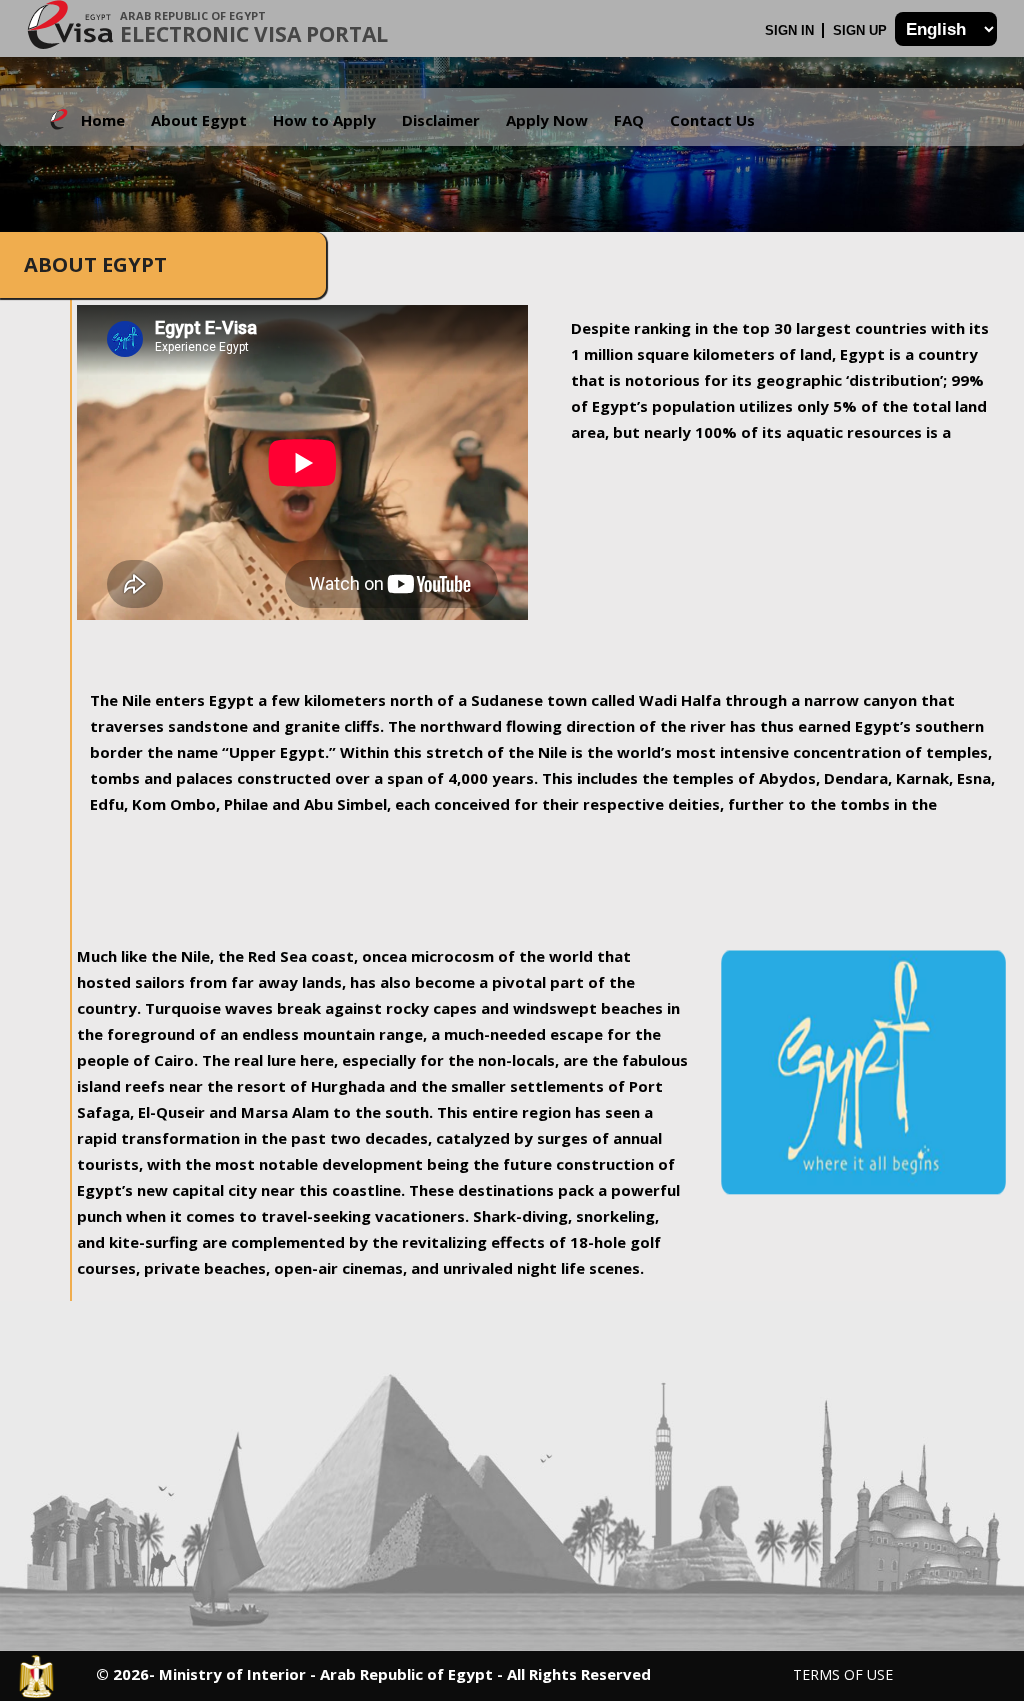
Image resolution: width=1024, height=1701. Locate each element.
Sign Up (862, 30)
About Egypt (199, 120)
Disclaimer (441, 120)
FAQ (629, 120)
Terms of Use (843, 1674)
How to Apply (324, 120)
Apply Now (547, 120)
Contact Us (712, 120)
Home (103, 120)
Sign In (791, 30)
